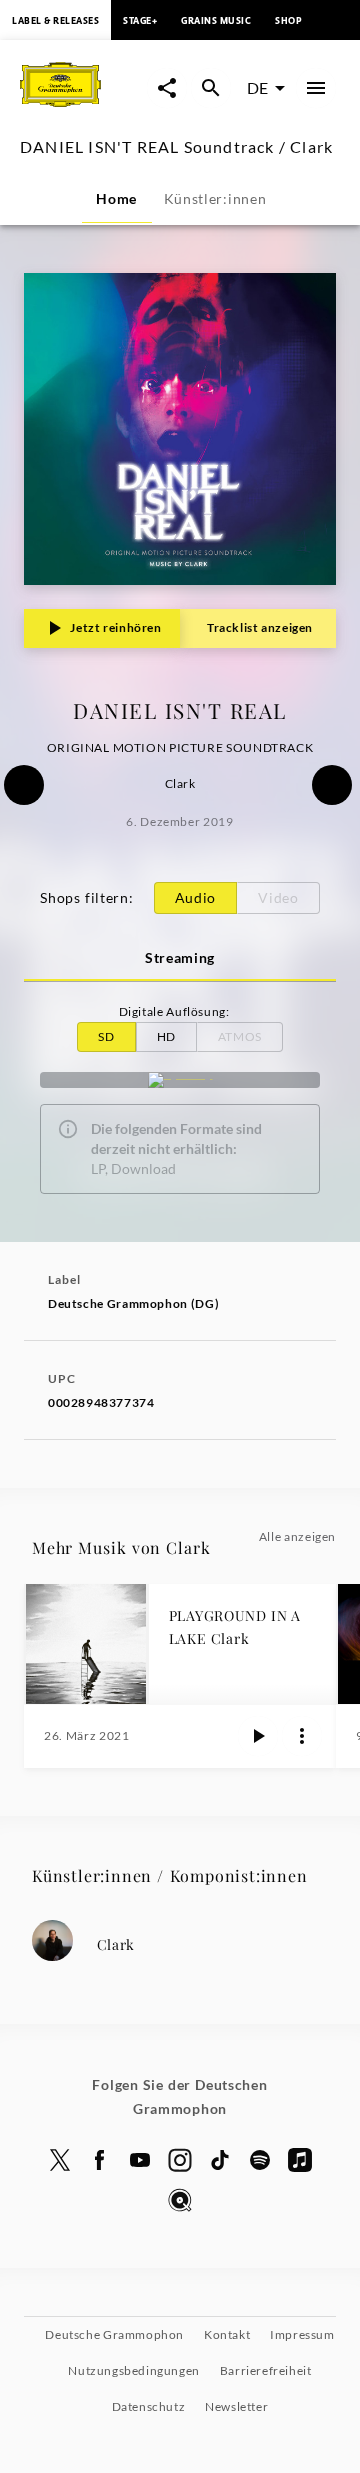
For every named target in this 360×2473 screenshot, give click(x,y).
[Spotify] (180, 1080)
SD (106, 1036)
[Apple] (300, 2160)
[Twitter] (60, 2160)
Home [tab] (116, 198)
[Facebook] (100, 2160)
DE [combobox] (257, 87)
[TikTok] (220, 2160)
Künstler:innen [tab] (215, 198)
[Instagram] (180, 2160)
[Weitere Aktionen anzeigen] (302, 1736)
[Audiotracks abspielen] (258, 1736)
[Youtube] (140, 2160)
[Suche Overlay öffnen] (211, 88)
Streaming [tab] (180, 957)
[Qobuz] (180, 2200)
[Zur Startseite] (83, 108)
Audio (196, 897)
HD (166, 1036)
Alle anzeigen (297, 1536)
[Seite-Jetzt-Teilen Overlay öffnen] (167, 88)
